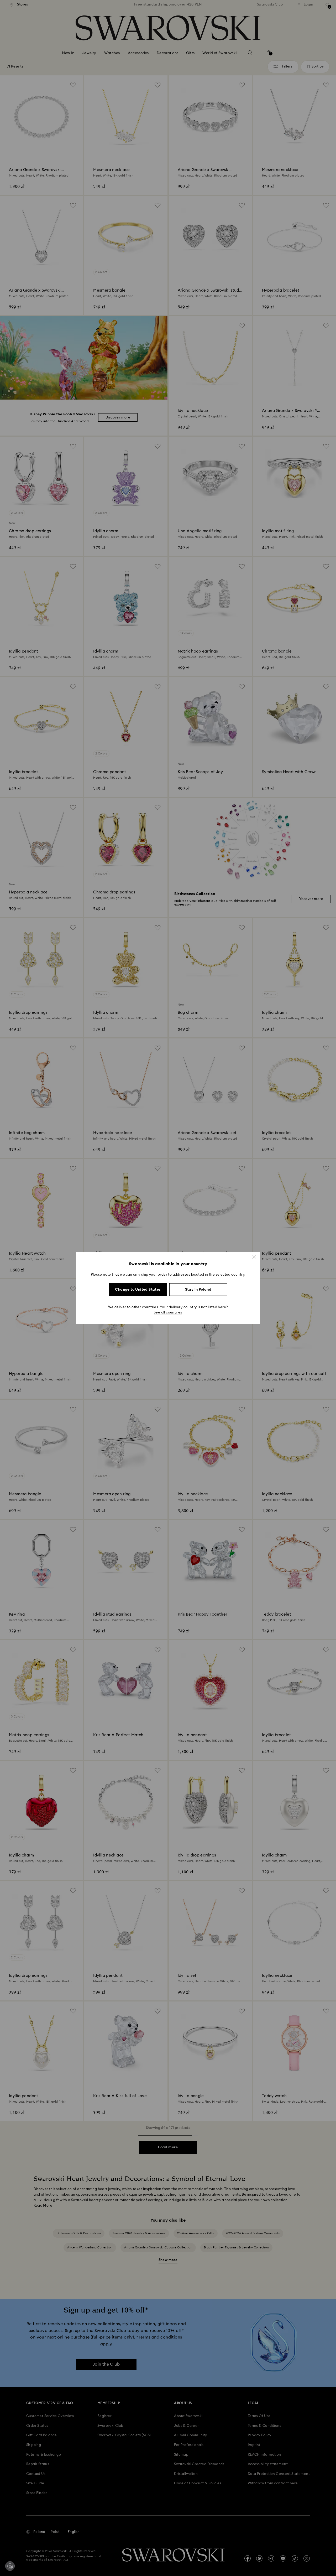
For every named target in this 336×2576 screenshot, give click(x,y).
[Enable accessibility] (10, 2566)
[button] (254, 1257)
